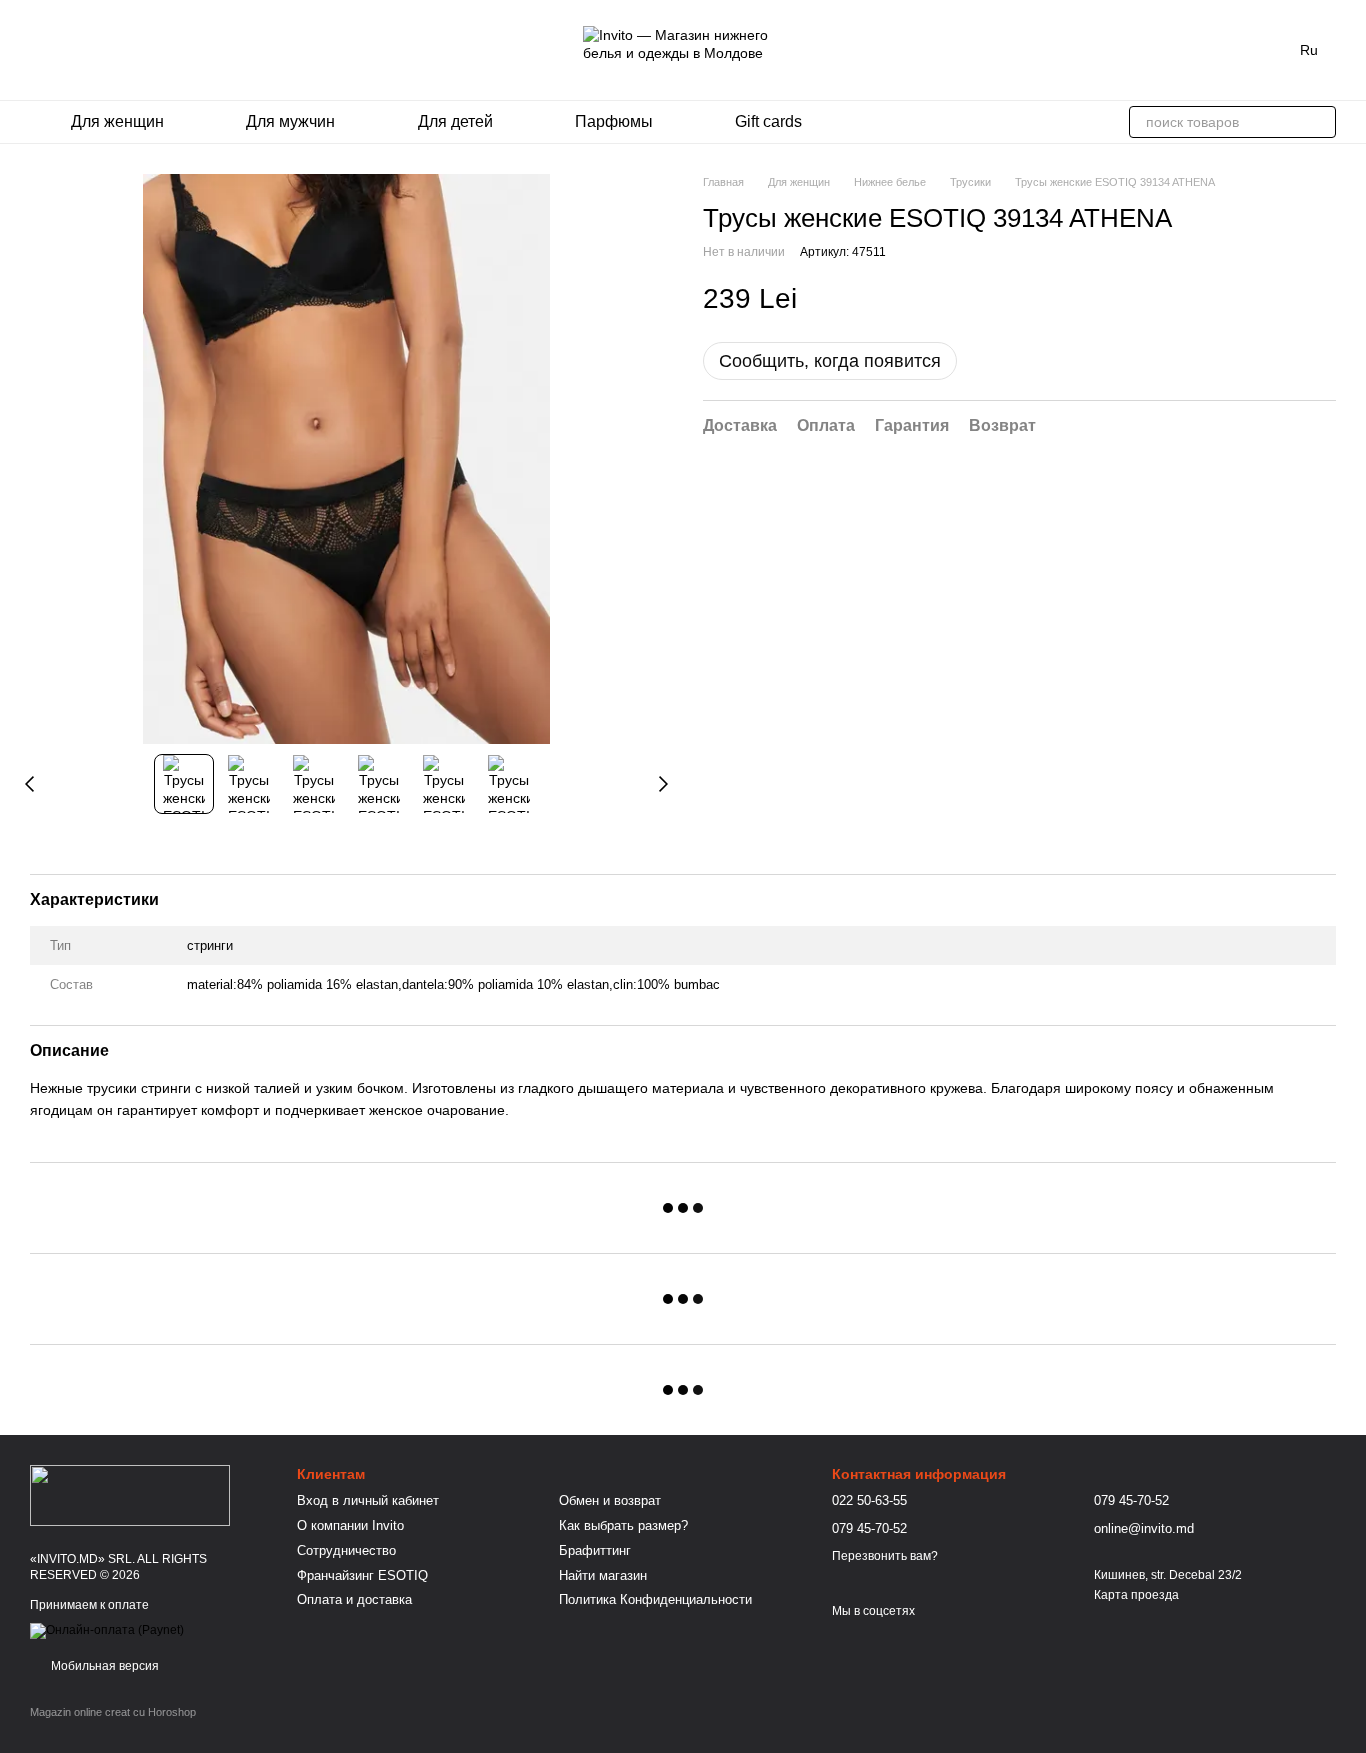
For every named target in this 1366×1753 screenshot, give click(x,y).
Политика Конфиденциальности (655, 1599)
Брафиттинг (595, 1550)
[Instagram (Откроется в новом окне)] (38, 50)
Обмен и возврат (610, 1500)
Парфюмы (614, 121)
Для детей (455, 121)
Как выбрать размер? (623, 1525)
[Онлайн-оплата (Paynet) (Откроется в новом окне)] (107, 1630)
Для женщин (117, 121)
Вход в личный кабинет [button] (368, 1500)
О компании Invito (350, 1525)
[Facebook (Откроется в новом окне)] (62, 50)
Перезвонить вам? (885, 1556)
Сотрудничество (346, 1550)
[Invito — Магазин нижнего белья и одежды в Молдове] (130, 1494)
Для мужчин (290, 121)
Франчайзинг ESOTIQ (362, 1575)
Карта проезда (1136, 1595)
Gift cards (768, 121)
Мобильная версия (103, 1666)
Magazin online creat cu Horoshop (113, 1712)
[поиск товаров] (1320, 122)
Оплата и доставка (354, 1599)
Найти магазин (603, 1575)
